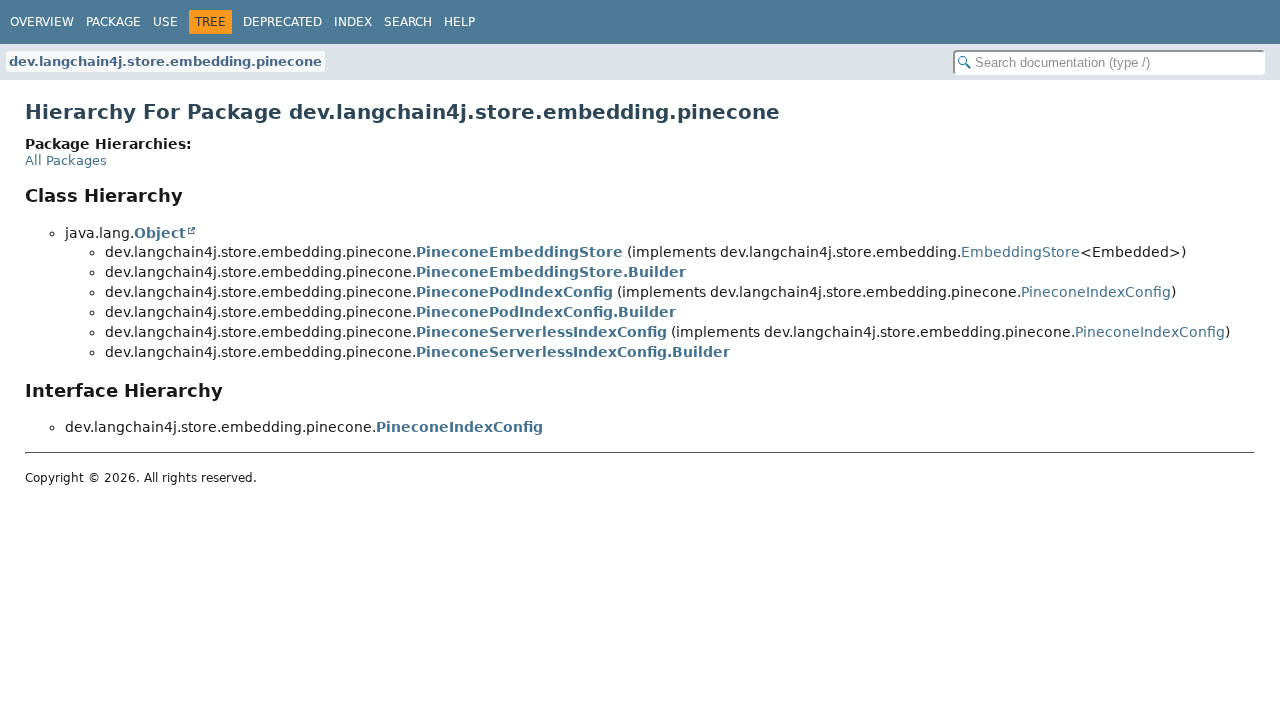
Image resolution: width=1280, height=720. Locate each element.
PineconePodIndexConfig (514, 292)
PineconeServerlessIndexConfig (541, 332)
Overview (42, 22)
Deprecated (282, 22)
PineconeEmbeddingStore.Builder (551, 272)
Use (165, 22)
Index (353, 22)
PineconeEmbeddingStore (519, 252)
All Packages (66, 160)
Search (408, 22)
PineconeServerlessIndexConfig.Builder (573, 352)
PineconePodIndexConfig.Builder (546, 312)
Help (459, 22)
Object (160, 233)
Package (113, 22)
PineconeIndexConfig (1096, 292)
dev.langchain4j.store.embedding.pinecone (165, 61)
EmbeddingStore (1020, 252)
